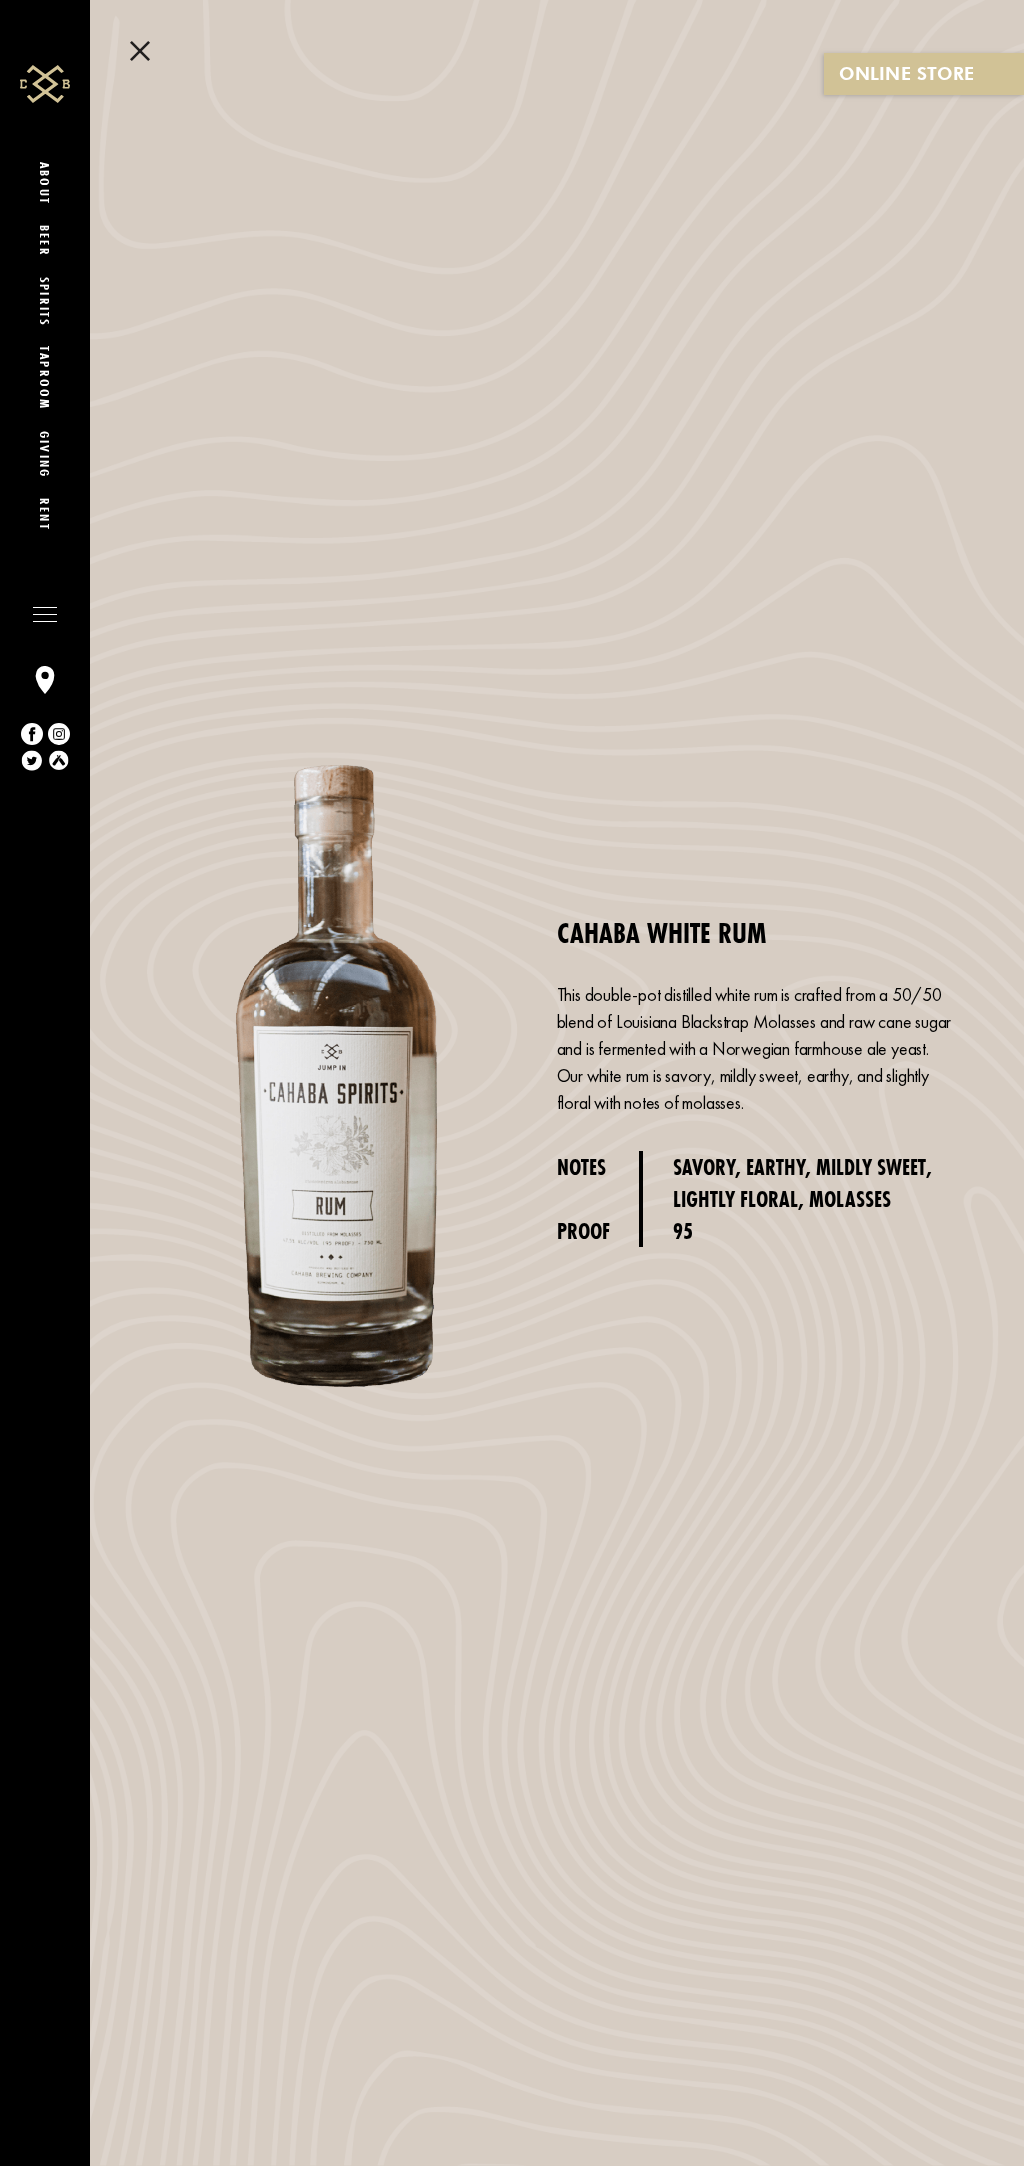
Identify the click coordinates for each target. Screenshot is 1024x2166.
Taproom (45, 378)
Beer (45, 241)
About (45, 183)
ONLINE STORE (906, 73)
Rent (45, 514)
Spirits (45, 301)
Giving (45, 454)
